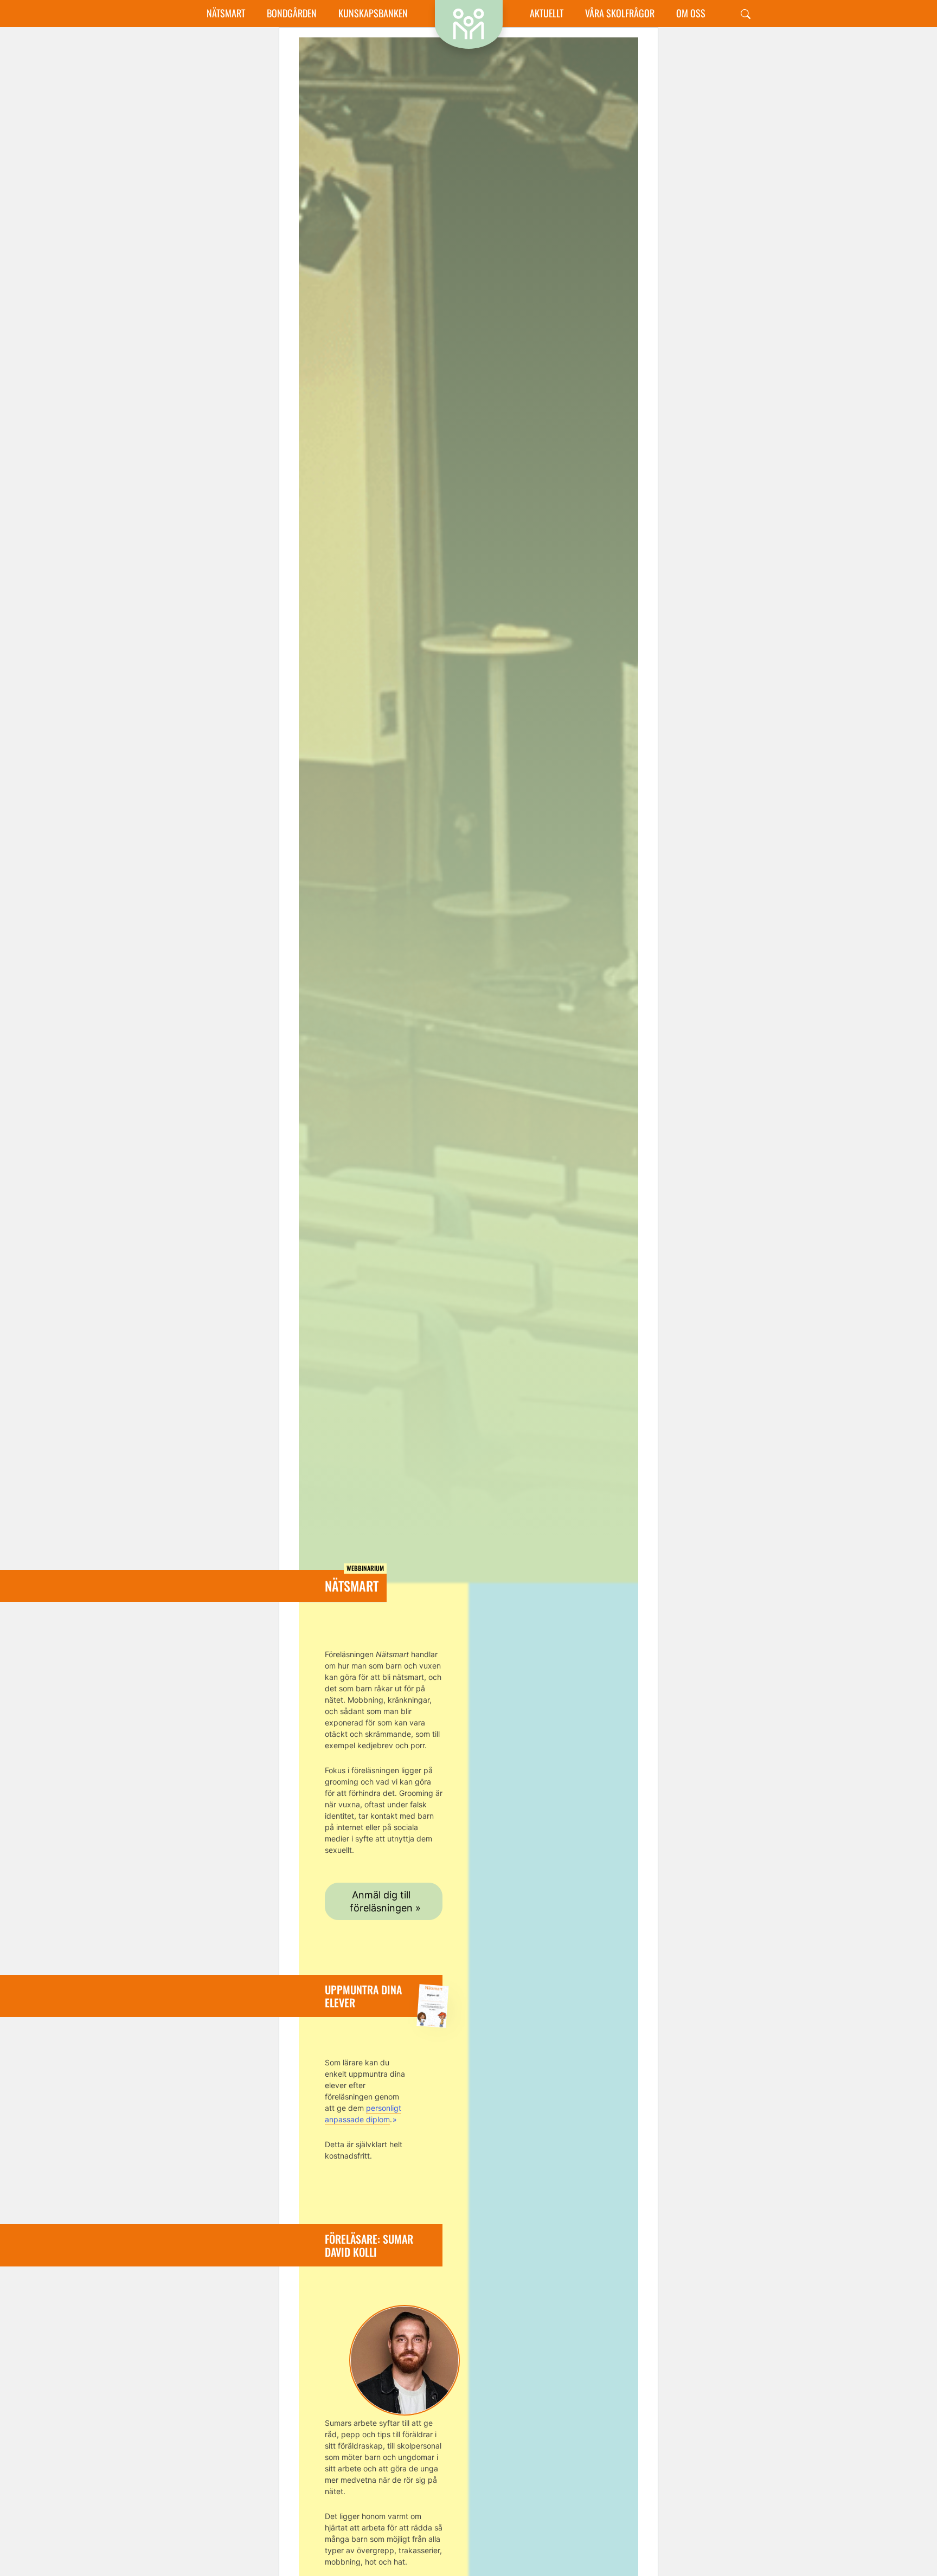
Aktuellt (547, 13)
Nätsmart (226, 13)
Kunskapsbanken (373, 13)
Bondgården (292, 13)
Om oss (691, 13)
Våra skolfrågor (620, 13)
